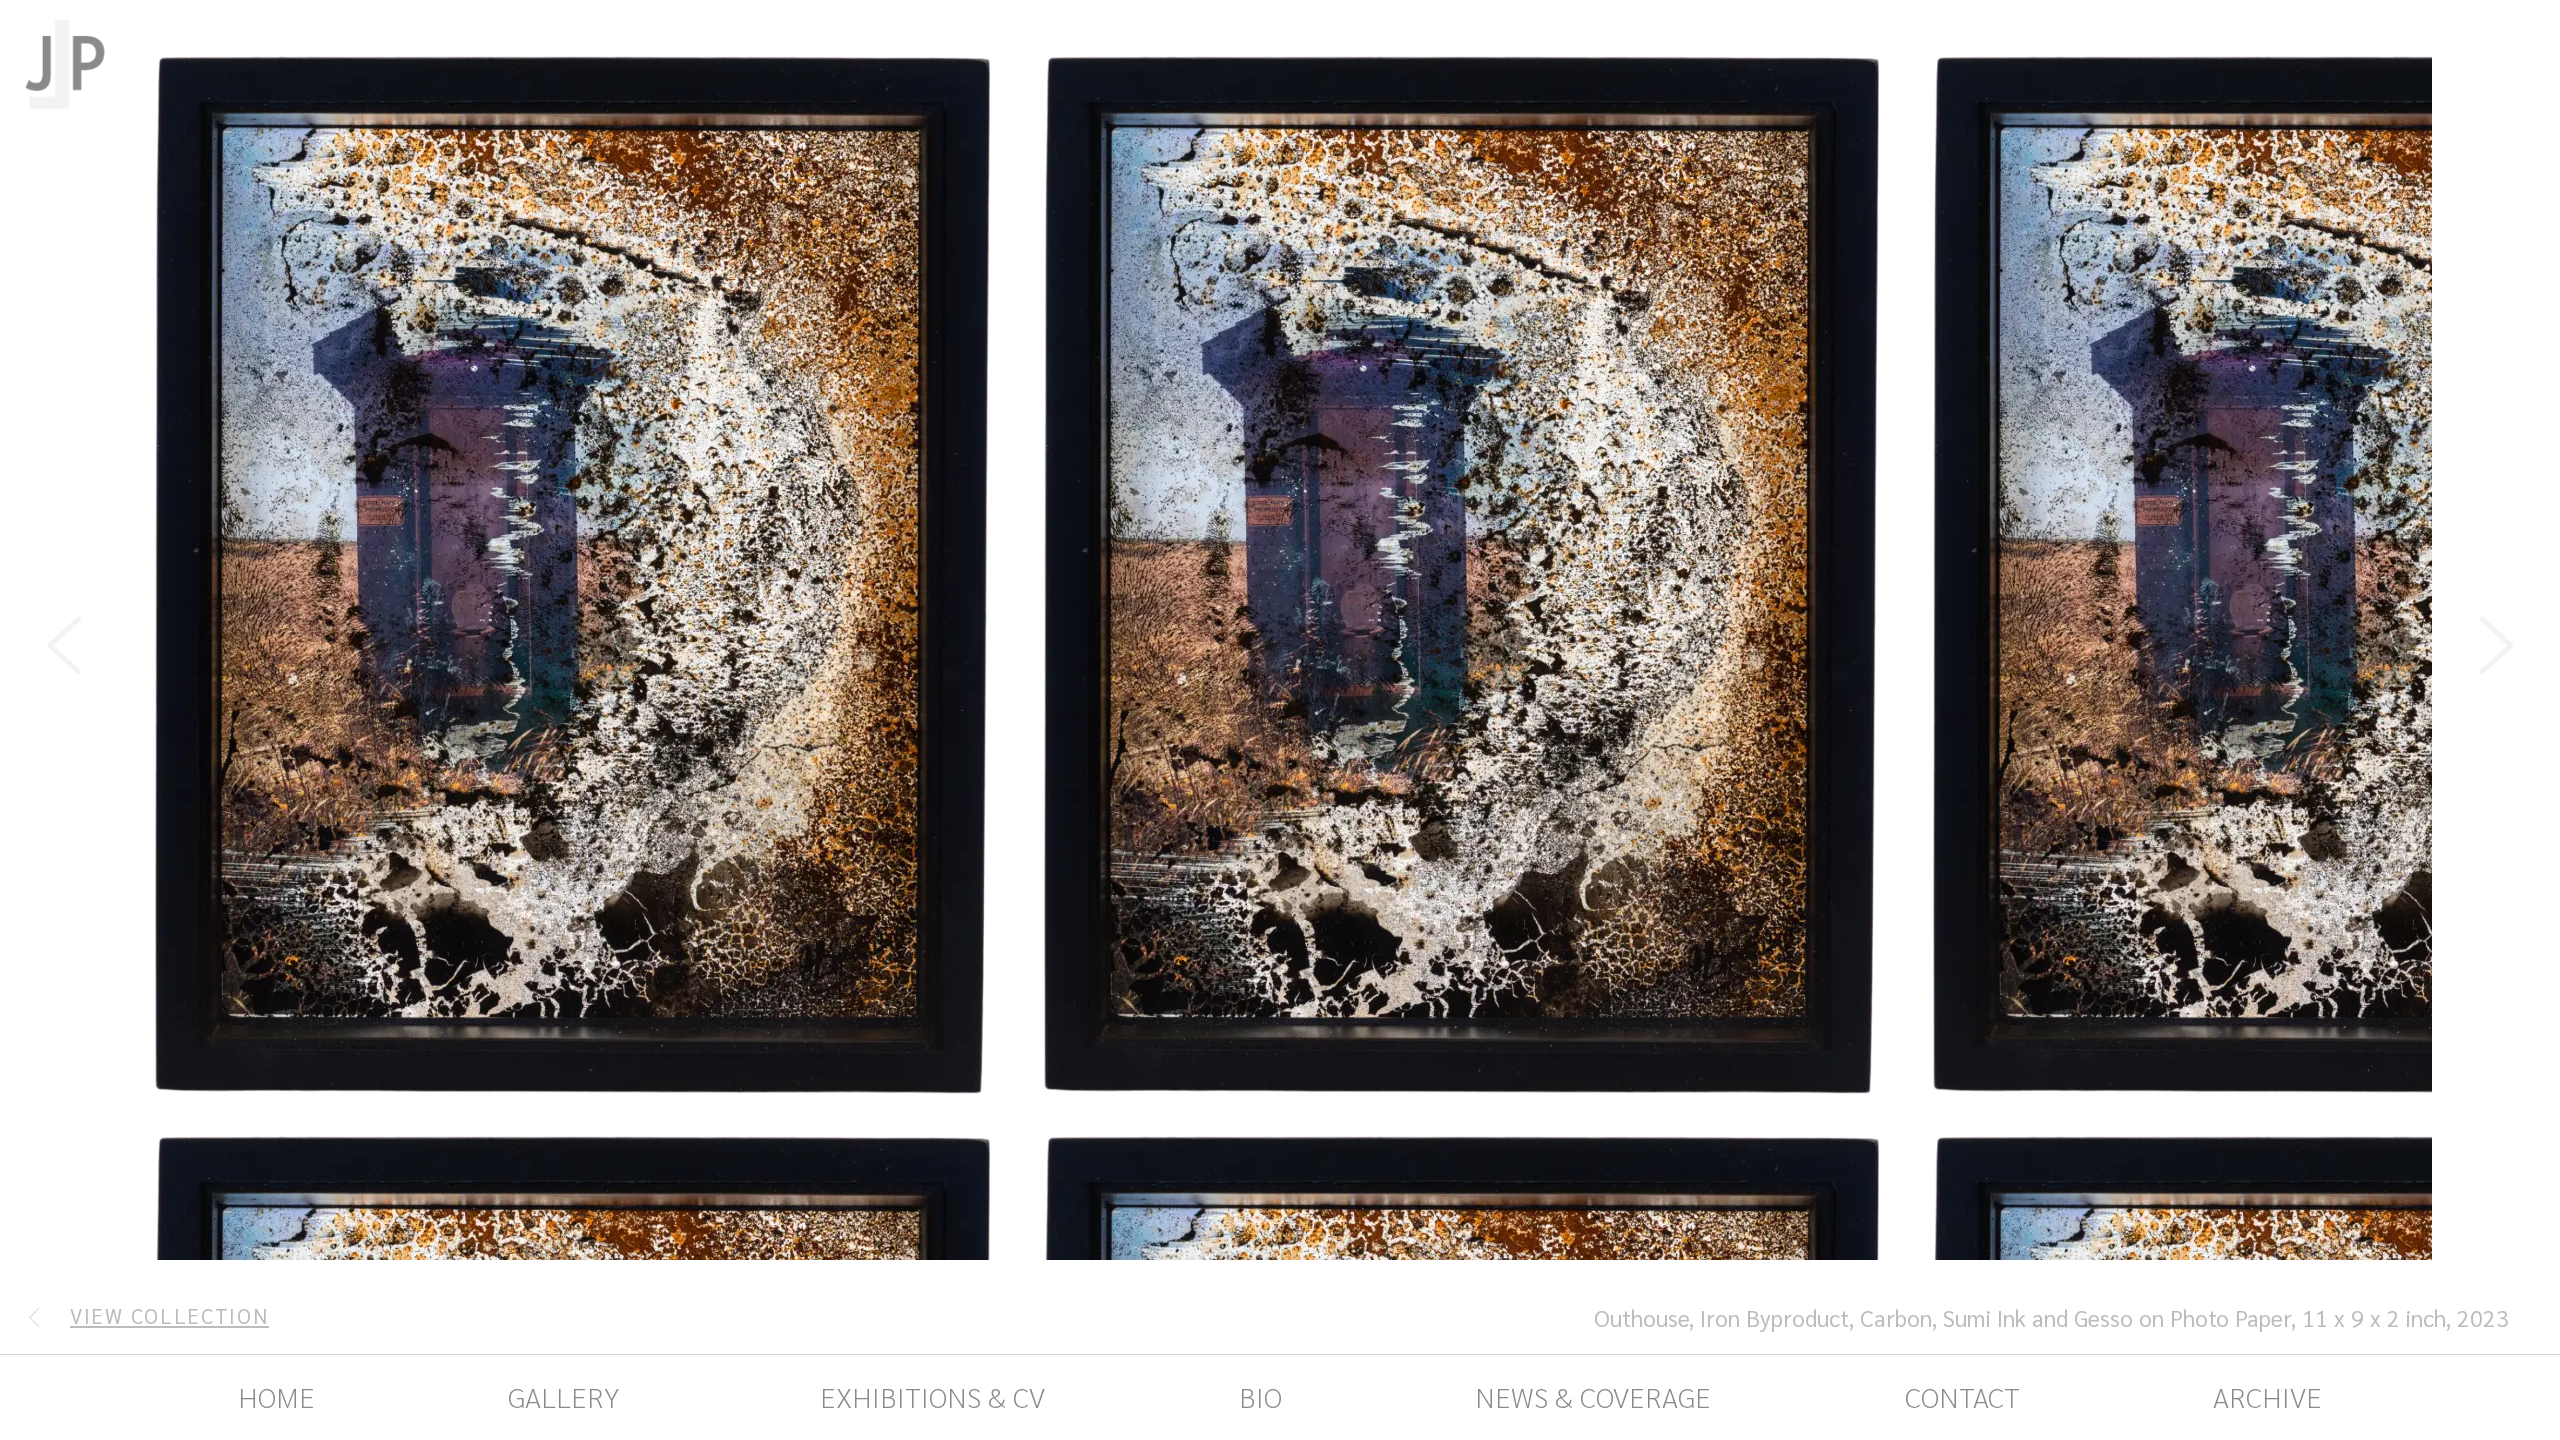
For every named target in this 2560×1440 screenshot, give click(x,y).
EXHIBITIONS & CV (929, 1396)
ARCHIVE (2267, 1396)
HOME (276, 1396)
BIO (1260, 1396)
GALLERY (563, 1396)
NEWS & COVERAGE (1593, 1396)
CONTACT (1962, 1396)
